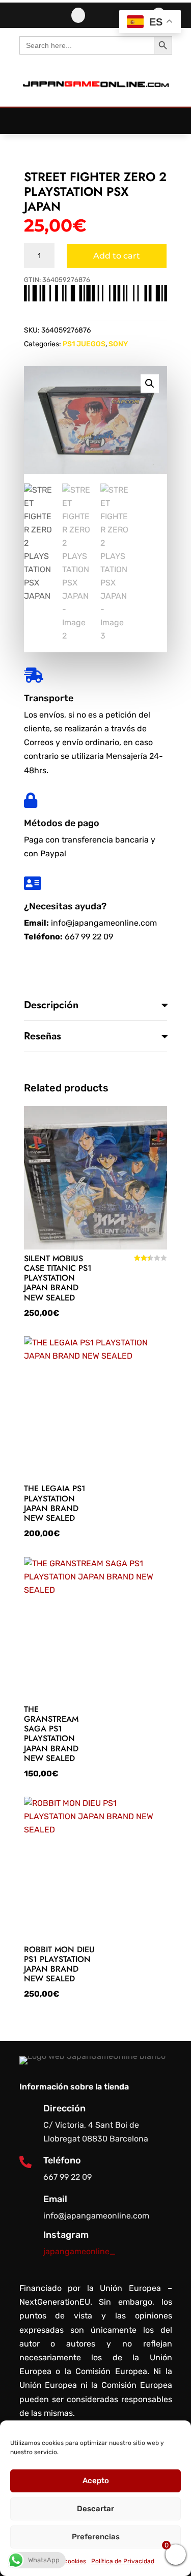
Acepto (96, 2481)
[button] (96, 116)
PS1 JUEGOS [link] (84, 344)
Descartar (95, 2509)
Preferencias (96, 2537)
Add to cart (117, 256)
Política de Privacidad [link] (123, 2561)
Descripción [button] (51, 1005)
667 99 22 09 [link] (89, 937)
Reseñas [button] (43, 1036)
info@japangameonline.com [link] (104, 923)
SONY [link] (118, 344)
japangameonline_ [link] (79, 2251)
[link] (95, 96)
